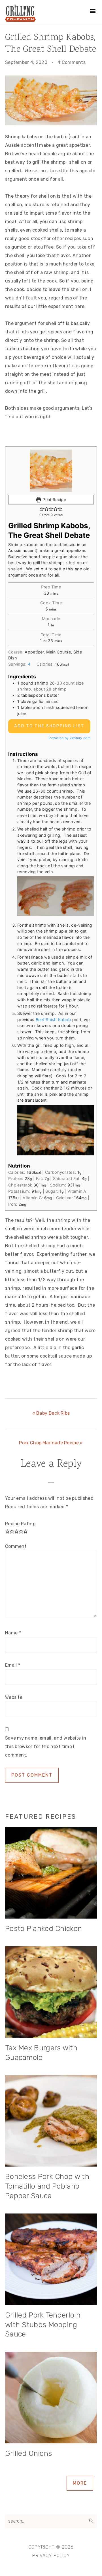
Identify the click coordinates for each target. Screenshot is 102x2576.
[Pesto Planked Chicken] (51, 1874)
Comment (16, 1546)
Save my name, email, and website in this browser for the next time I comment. (46, 1747)
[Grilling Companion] (20, 20)
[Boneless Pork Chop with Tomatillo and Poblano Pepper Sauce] (51, 2122)
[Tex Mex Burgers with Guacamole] (51, 1993)
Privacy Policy (51, 2555)
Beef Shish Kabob (53, 1020)
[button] (42, 509)
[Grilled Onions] (51, 2399)
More (80, 2483)
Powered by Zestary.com (70, 738)
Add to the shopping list (49, 726)
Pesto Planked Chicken (43, 1929)
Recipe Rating (20, 1524)
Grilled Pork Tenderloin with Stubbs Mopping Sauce (43, 2325)
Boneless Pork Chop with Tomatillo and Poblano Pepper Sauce (47, 2186)
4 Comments (72, 62)
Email (13, 1665)
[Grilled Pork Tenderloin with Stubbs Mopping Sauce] (51, 2261)
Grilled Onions (28, 2453)
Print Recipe (54, 500)
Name (13, 1633)
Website (14, 1697)
